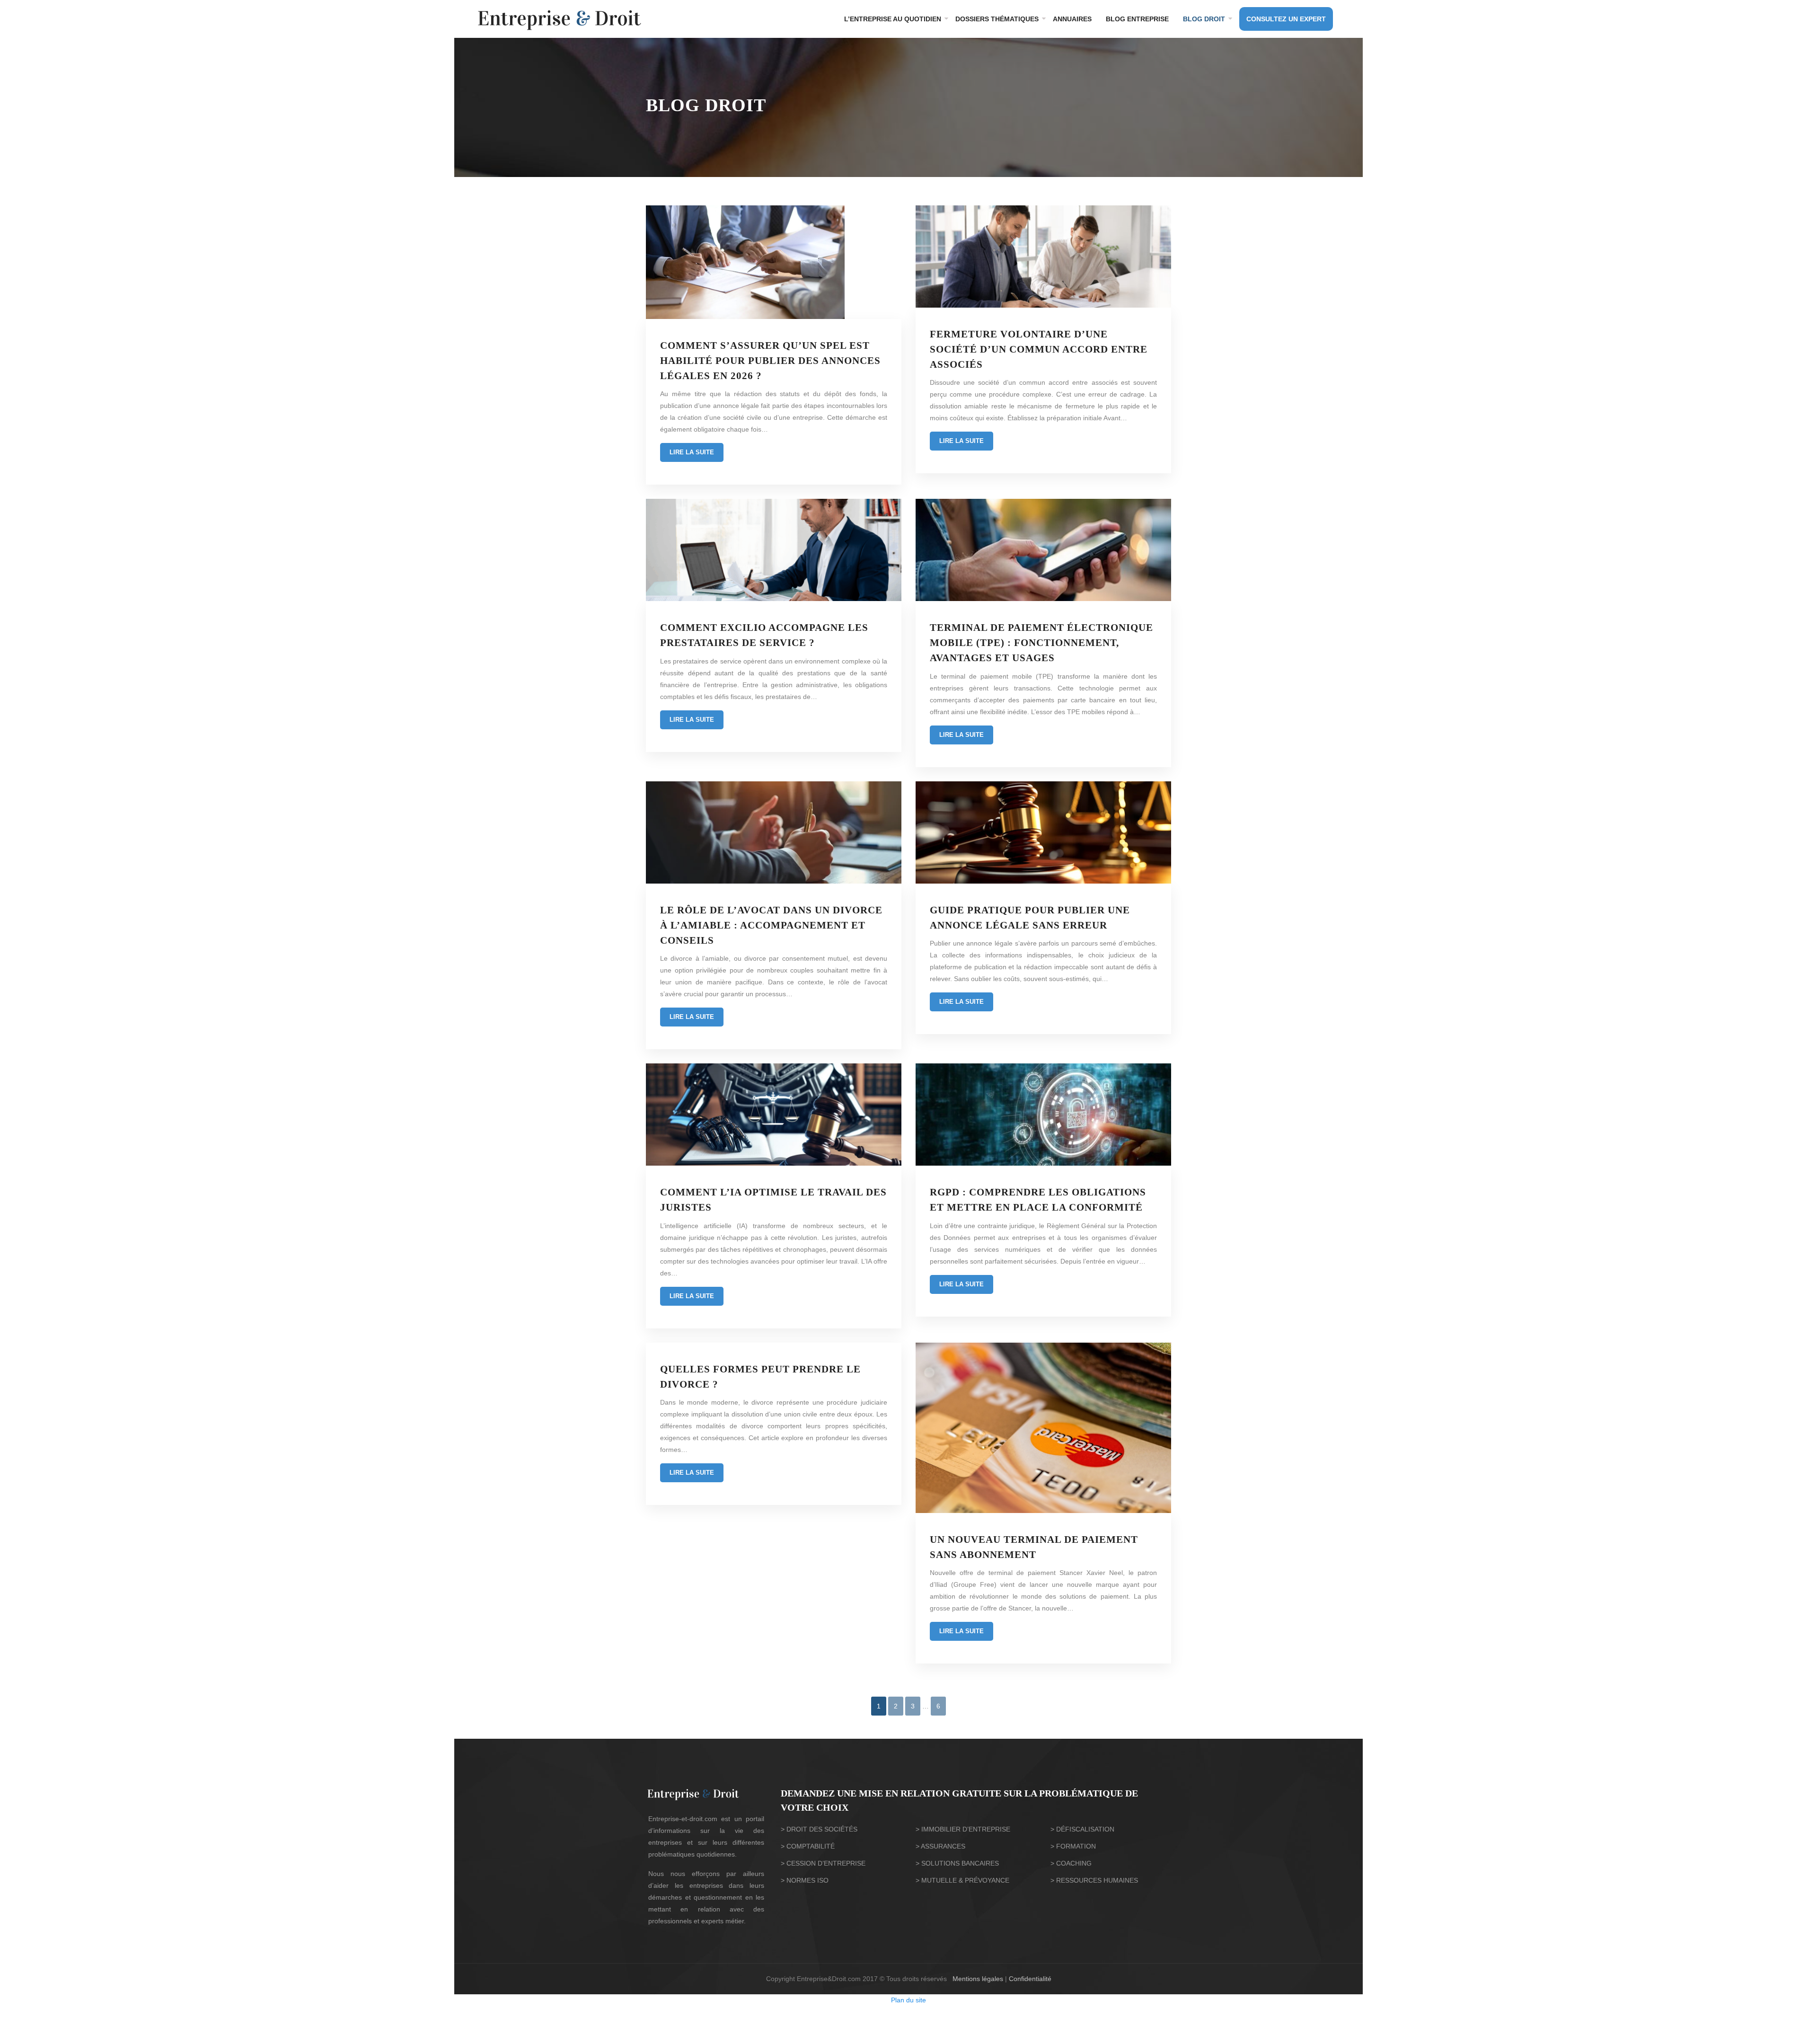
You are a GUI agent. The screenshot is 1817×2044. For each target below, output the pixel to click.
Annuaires (1072, 19)
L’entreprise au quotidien (893, 19)
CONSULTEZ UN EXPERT (1286, 19)
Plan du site (908, 2000)
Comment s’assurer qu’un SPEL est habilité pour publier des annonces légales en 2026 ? (770, 361)
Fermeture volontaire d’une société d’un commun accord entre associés (1039, 349)
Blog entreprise (1137, 19)
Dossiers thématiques (997, 19)
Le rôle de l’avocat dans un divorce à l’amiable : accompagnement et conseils (771, 925)
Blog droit (1204, 19)
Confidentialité (1030, 1979)
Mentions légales (978, 1979)
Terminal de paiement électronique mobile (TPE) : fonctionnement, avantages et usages (1041, 643)
